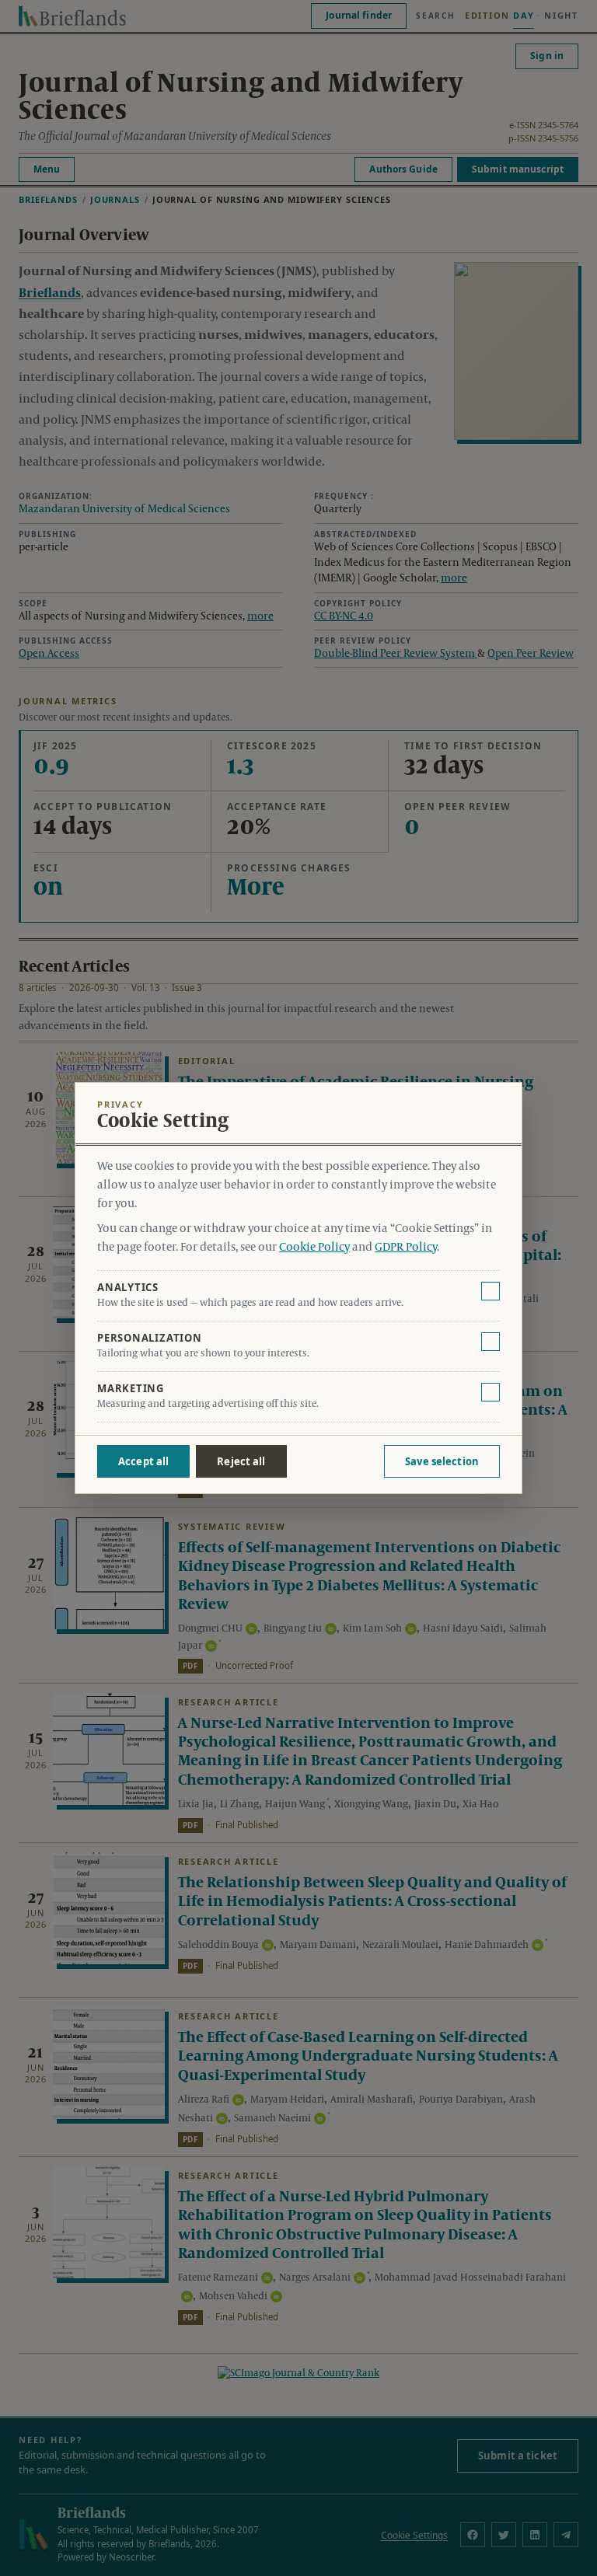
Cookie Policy (314, 1248)
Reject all (241, 1461)
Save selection (442, 1461)
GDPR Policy (406, 1248)
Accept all (143, 1461)
